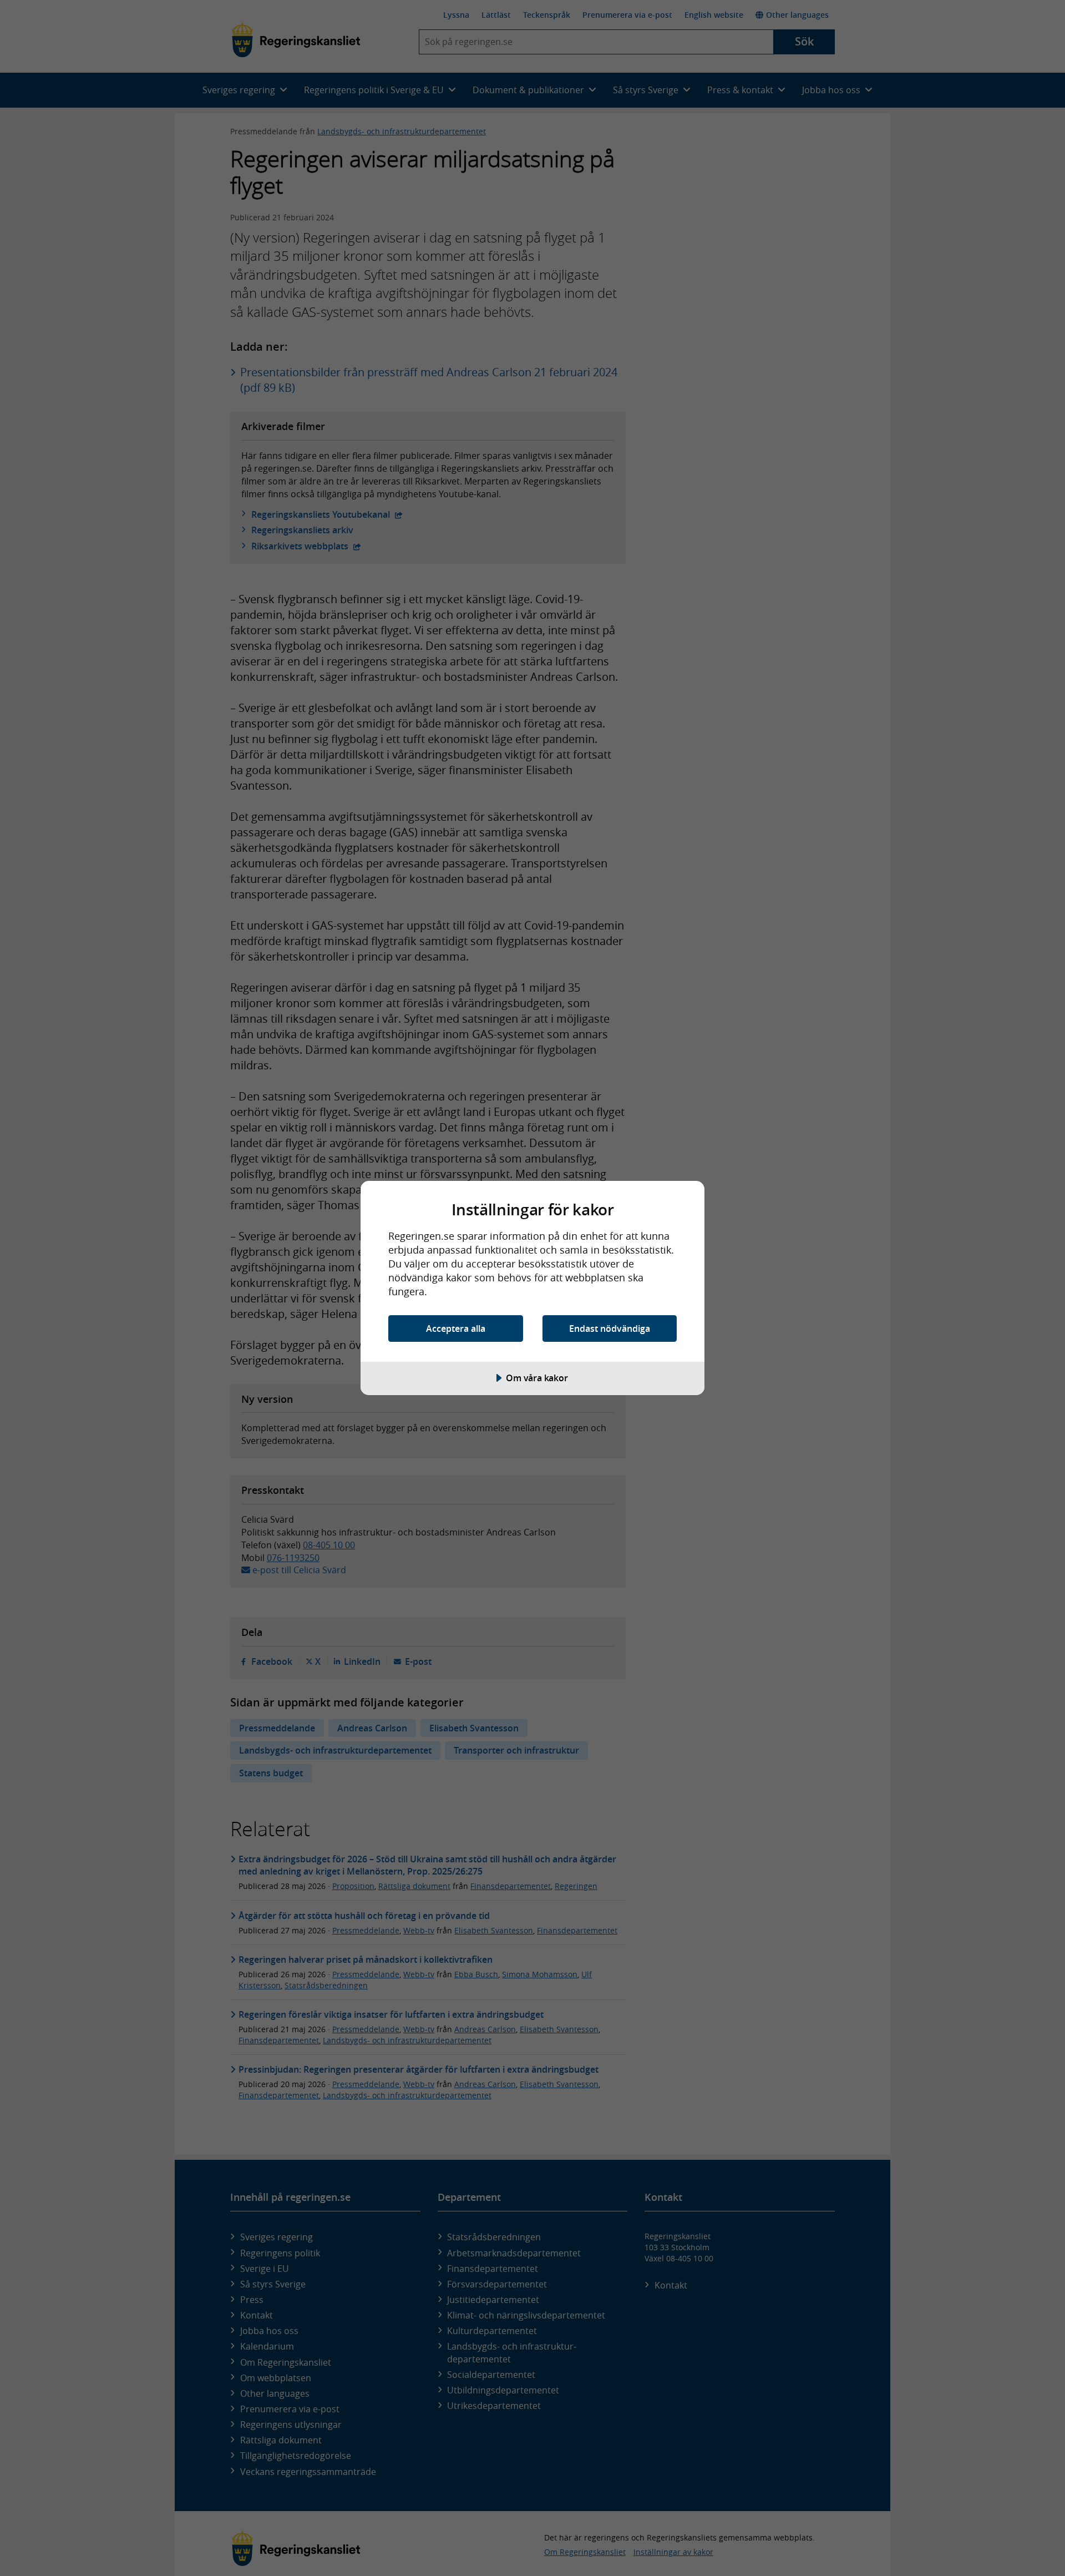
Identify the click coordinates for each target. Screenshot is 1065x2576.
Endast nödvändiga (610, 1329)
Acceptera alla (456, 1329)
